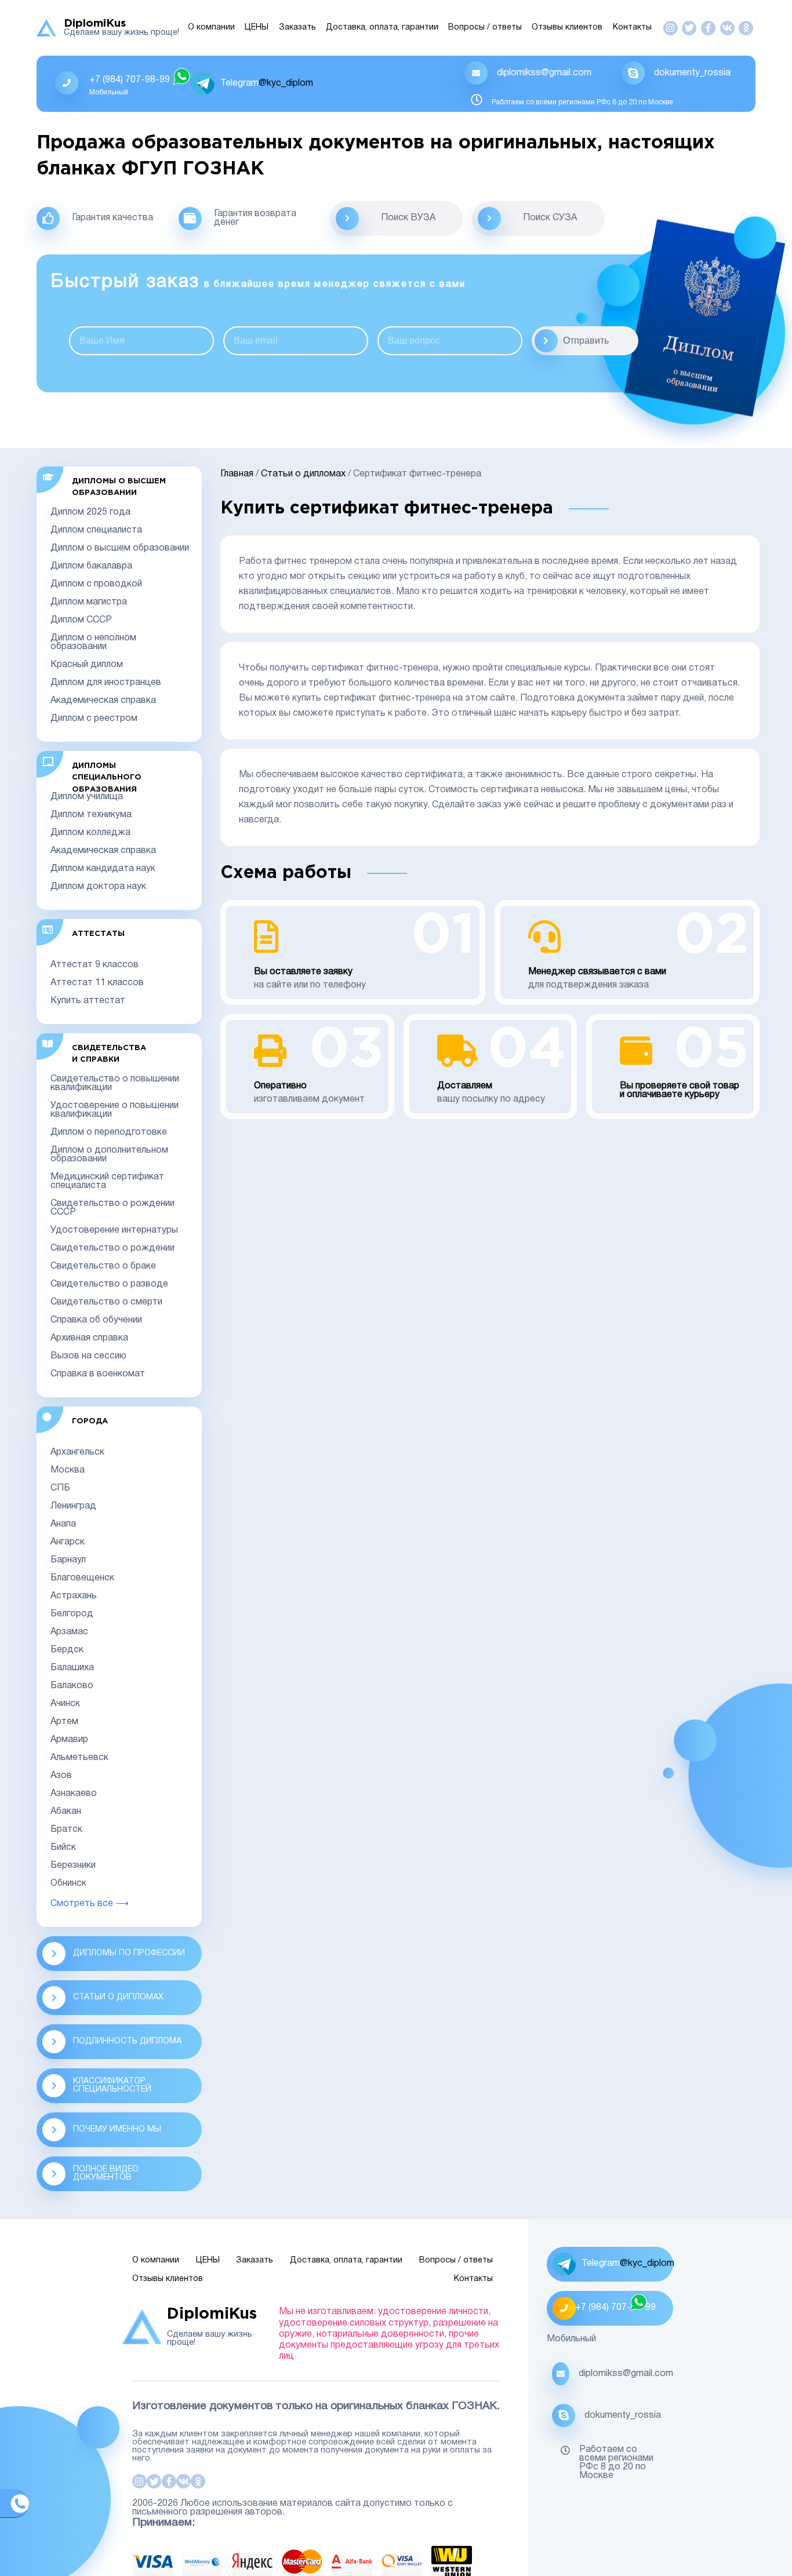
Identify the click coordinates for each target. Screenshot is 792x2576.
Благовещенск (82, 1578)
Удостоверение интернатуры (114, 1230)
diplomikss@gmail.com (544, 73)
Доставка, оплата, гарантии (382, 28)
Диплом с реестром (94, 719)
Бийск (63, 1848)
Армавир (69, 1740)
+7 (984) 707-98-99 (130, 80)
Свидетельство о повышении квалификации (115, 1083)
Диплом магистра (89, 602)
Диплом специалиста (96, 530)
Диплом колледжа (90, 833)
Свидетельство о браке (103, 1266)
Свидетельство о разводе (109, 1284)
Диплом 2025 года (90, 512)
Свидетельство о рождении (112, 1248)
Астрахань (74, 1596)
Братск (66, 1830)
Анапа (63, 1524)
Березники (73, 1865)
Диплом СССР (81, 620)
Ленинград (73, 1506)
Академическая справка (103, 701)
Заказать (297, 28)
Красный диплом (87, 665)
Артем (64, 1722)
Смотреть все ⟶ (90, 1904)
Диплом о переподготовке (109, 1132)
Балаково (72, 1686)
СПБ (60, 1488)
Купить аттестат (88, 1001)
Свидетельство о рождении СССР (112, 1208)
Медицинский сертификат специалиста (107, 1181)
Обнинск (68, 1883)
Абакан (66, 1812)
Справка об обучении (96, 1320)
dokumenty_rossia (692, 73)
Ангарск (68, 1542)
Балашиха (72, 1668)
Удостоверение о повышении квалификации (115, 1110)
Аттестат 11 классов (97, 983)
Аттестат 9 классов (95, 965)
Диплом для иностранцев (106, 683)
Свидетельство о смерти (106, 1302)
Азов (61, 1776)
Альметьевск (79, 1758)
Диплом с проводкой (96, 584)
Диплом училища (87, 797)
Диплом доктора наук (98, 887)
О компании (211, 28)
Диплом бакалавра (91, 566)
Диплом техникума (91, 815)
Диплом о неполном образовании (93, 642)
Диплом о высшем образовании (120, 548)
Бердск (67, 1650)
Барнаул (68, 1560)
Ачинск (65, 1704)
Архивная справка (89, 1338)
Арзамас (69, 1632)
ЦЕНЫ (257, 28)
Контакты (632, 28)
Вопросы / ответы (485, 28)
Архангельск (77, 1452)
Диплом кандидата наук (103, 869)
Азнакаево (74, 1794)
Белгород (72, 1614)
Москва (68, 1470)
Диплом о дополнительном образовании (109, 1155)
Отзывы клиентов (567, 28)
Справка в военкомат (98, 1374)
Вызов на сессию (88, 1356)
